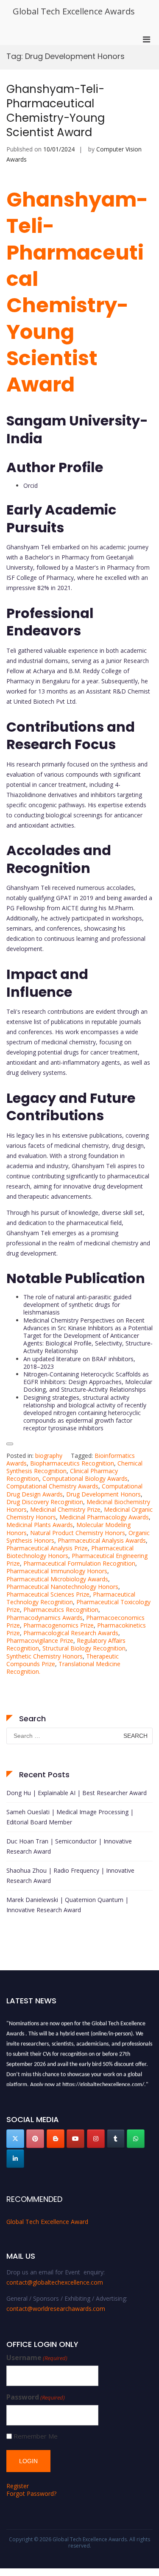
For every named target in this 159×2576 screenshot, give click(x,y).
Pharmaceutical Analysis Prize (47, 1548)
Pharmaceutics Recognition (61, 1610)
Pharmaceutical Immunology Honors (57, 1571)
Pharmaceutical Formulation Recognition (79, 1563)
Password (36, 2397)
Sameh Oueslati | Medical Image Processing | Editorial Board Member (70, 1817)
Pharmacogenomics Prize (59, 1625)
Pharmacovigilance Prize (40, 1640)
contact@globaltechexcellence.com (55, 2282)
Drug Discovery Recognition (45, 1502)
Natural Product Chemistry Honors (78, 1533)
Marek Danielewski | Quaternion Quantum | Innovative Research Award (67, 1905)
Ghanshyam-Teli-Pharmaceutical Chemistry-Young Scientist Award (56, 110)
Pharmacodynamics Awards (45, 1618)
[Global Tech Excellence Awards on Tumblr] (116, 2139)
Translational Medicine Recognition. (63, 1668)
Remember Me (36, 2436)
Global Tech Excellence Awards (74, 11)
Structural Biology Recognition (84, 1648)
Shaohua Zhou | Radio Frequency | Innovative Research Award (70, 1875)
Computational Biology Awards (85, 1478)
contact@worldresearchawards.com (56, 2309)
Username (37, 2358)
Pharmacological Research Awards (71, 1633)
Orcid (31, 485)
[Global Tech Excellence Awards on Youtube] (75, 2139)
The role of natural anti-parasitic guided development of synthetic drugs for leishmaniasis (77, 1305)
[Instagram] (96, 2139)
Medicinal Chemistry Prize (65, 1509)
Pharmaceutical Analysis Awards (102, 1540)
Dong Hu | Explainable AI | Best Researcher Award (77, 1793)
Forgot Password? (31, 2493)
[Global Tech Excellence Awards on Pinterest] (35, 2139)
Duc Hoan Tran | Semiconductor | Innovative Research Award (69, 1846)
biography (49, 1456)
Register (18, 2486)
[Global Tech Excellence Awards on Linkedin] (15, 2159)
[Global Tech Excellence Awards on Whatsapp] (136, 2139)
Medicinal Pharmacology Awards (104, 1517)
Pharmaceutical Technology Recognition (71, 1598)
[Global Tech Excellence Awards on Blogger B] (56, 2139)
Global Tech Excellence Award (47, 2222)
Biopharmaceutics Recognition (72, 1463)
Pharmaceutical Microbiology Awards (57, 1579)
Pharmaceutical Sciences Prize (48, 1594)
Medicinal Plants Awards (40, 1525)
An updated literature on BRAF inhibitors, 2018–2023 (79, 1363)
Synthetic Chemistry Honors (45, 1656)
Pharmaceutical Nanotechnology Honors (62, 1587)
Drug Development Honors (103, 1494)
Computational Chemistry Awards (52, 1486)
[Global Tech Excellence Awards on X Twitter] (15, 2139)
